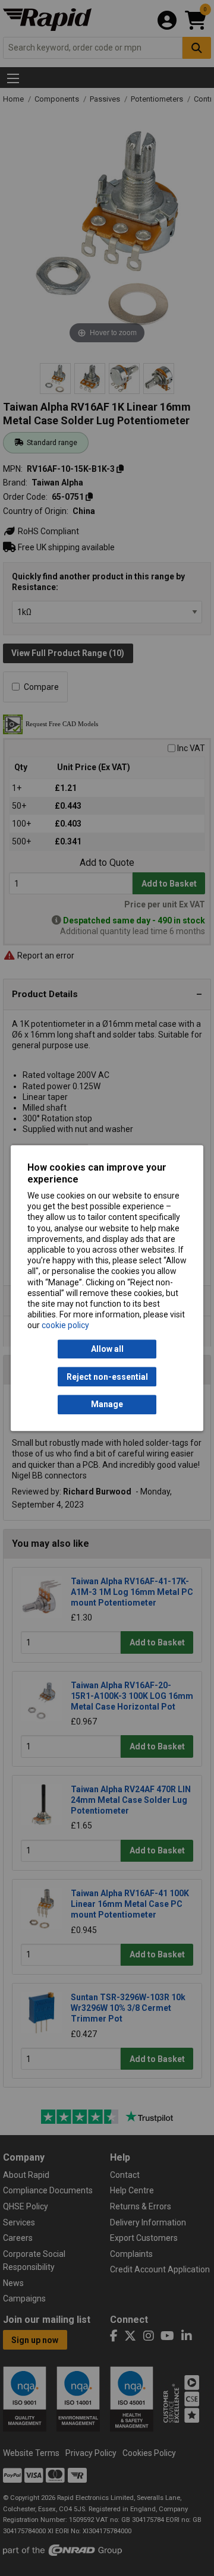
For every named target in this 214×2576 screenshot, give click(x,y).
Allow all (107, 1349)
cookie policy (65, 1326)
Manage (107, 1405)
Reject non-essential (107, 1377)
